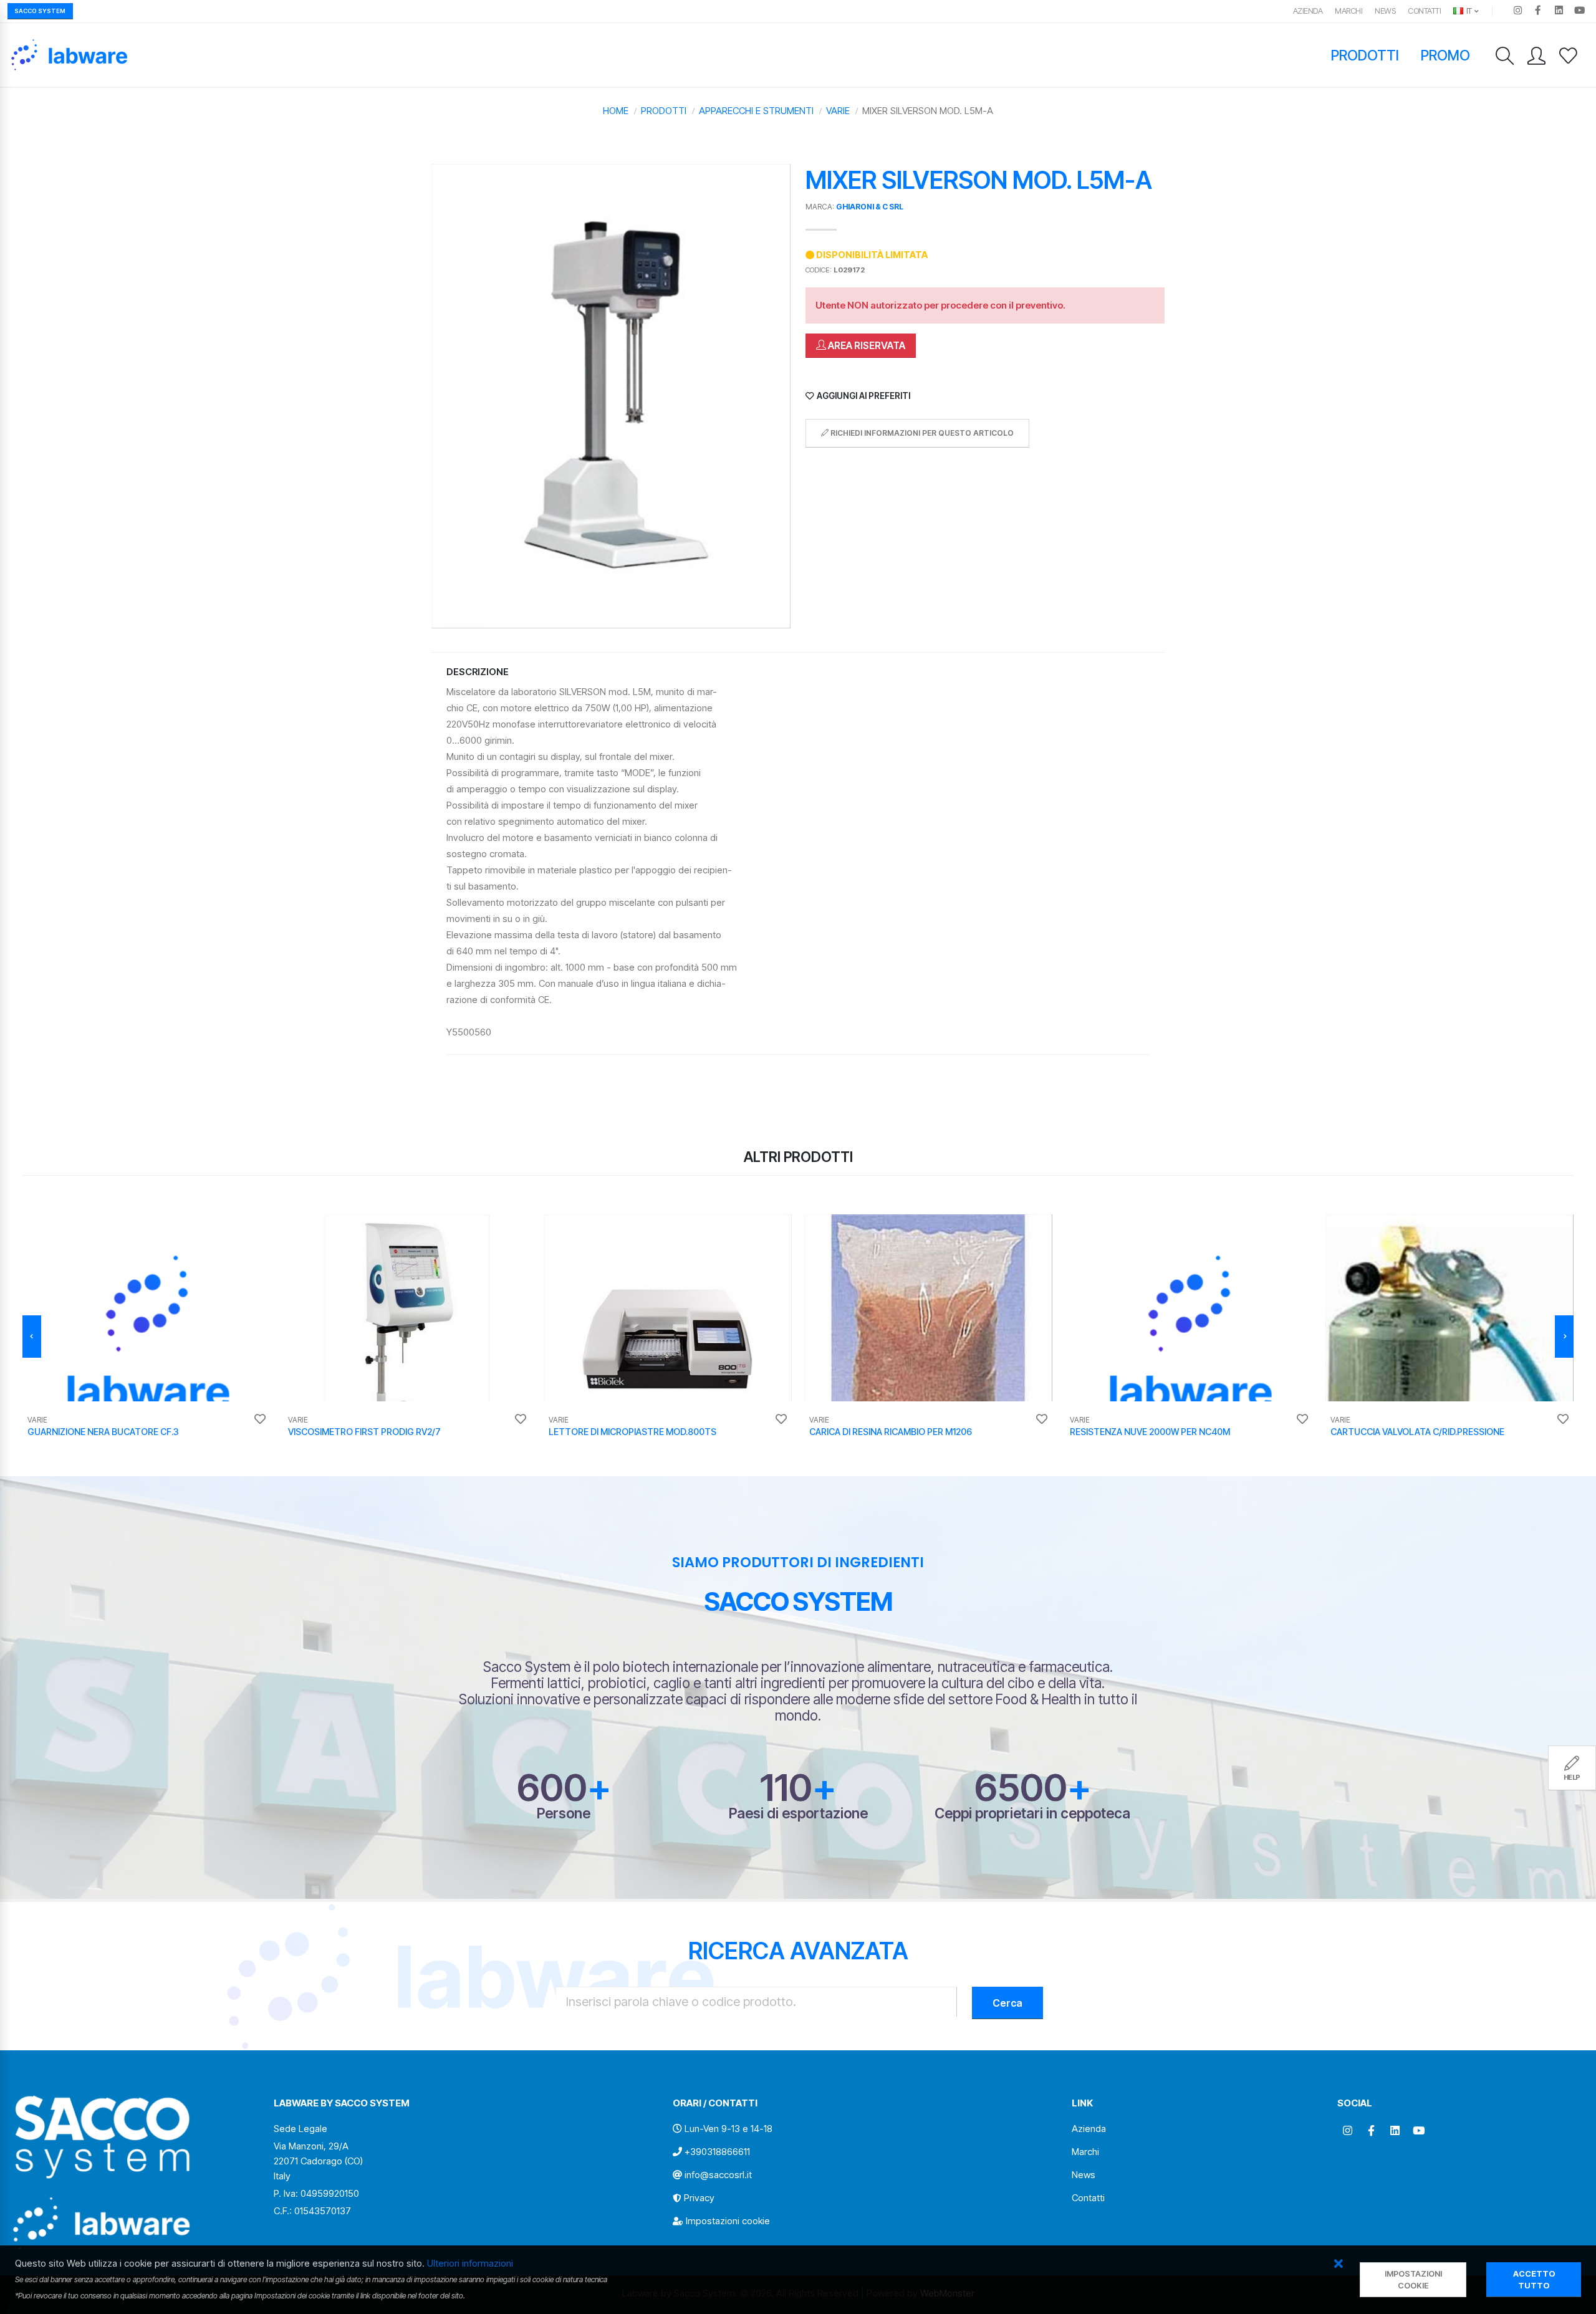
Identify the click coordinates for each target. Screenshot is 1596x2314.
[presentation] (32, 1337)
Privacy (699, 2198)
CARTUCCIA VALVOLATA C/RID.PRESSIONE (1417, 1432)
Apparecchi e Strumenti (756, 111)
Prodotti (1365, 55)
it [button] (1468, 11)
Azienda (1308, 11)
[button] (1338, 2264)
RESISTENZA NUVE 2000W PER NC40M (1150, 1432)
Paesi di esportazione (798, 1813)
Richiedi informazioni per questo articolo (921, 433)
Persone (564, 1813)
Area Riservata (866, 345)
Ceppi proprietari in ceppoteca (1032, 1813)
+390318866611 (717, 2152)
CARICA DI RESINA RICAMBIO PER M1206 (891, 1432)
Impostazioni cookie (728, 2221)
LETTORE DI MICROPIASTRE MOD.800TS (632, 1432)
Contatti (1424, 11)
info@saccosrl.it (718, 2175)
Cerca (1007, 2003)
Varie (838, 111)
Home (616, 111)
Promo (1446, 55)
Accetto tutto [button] (1534, 2280)
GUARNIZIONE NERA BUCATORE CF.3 (103, 1432)
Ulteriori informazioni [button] (470, 2263)
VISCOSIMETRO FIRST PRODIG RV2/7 (364, 1432)
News (1385, 11)
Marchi (1348, 11)
